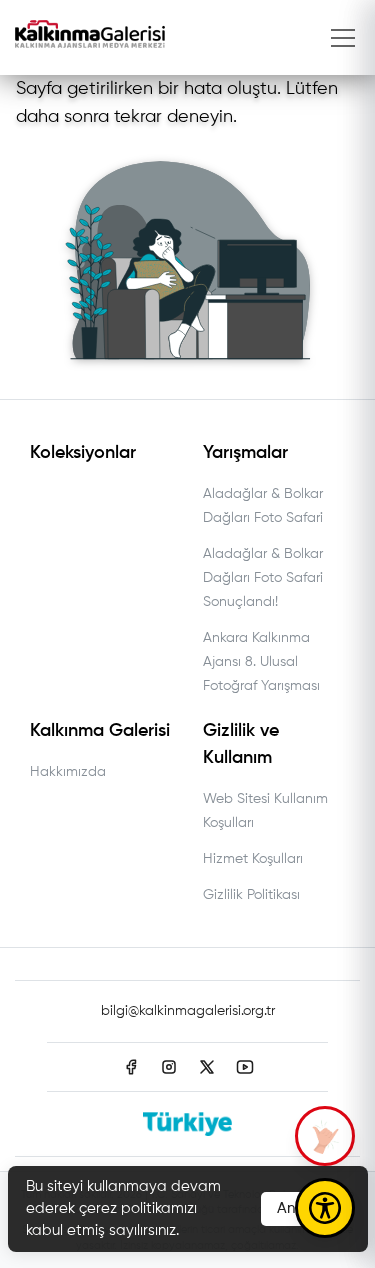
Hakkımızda (68, 772)
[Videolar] (325, 1136)
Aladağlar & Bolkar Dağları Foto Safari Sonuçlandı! (263, 578)
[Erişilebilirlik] (325, 1208)
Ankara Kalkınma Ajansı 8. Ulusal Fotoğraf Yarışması (261, 662)
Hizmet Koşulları (253, 859)
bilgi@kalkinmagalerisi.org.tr (188, 1011)
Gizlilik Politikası (251, 895)
